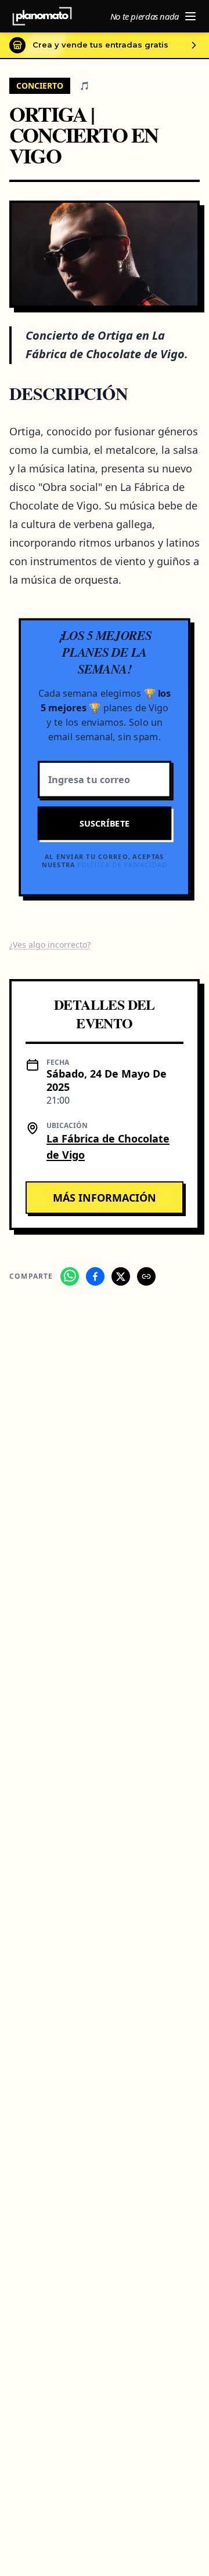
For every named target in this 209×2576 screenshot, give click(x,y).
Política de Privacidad (122, 865)
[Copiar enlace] (146, 1276)
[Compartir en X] (121, 1276)
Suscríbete (105, 823)
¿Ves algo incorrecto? (50, 945)
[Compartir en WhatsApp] (70, 1276)
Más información (105, 1198)
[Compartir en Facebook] (95, 1276)
